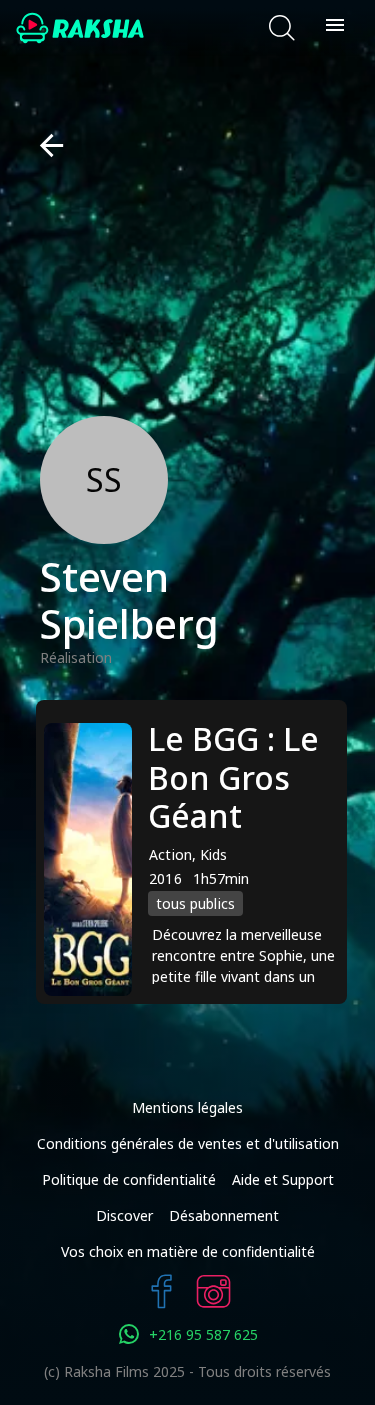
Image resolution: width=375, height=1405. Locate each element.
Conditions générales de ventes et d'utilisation (188, 1143)
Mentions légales (187, 1107)
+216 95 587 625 (203, 1334)
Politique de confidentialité (129, 1179)
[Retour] (43, 145)
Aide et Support (283, 1179)
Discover (124, 1215)
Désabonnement (224, 1215)
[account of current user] (335, 28)
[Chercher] (282, 28)
